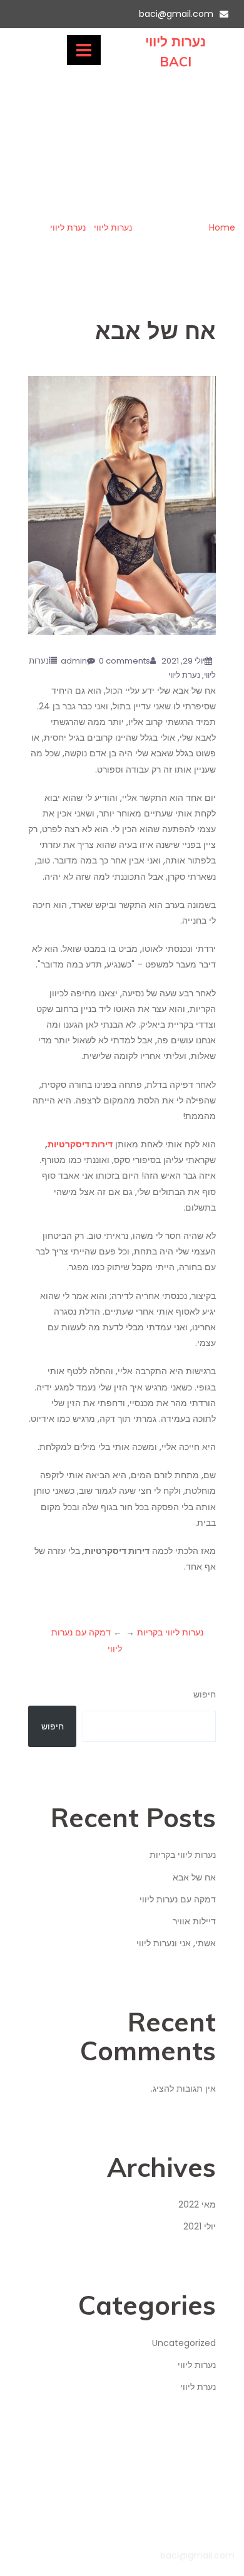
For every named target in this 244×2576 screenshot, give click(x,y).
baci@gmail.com (176, 14)
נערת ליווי (68, 227)
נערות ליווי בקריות (170, 1632)
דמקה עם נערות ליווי (178, 1899)
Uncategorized (184, 2343)
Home (222, 227)
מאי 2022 (197, 2204)
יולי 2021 (200, 2226)
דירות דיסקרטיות (80, 1144)
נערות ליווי (113, 227)
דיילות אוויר (194, 1921)
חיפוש (205, 1694)
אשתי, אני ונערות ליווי (176, 1943)
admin (74, 661)
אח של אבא (194, 1877)
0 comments (125, 661)
